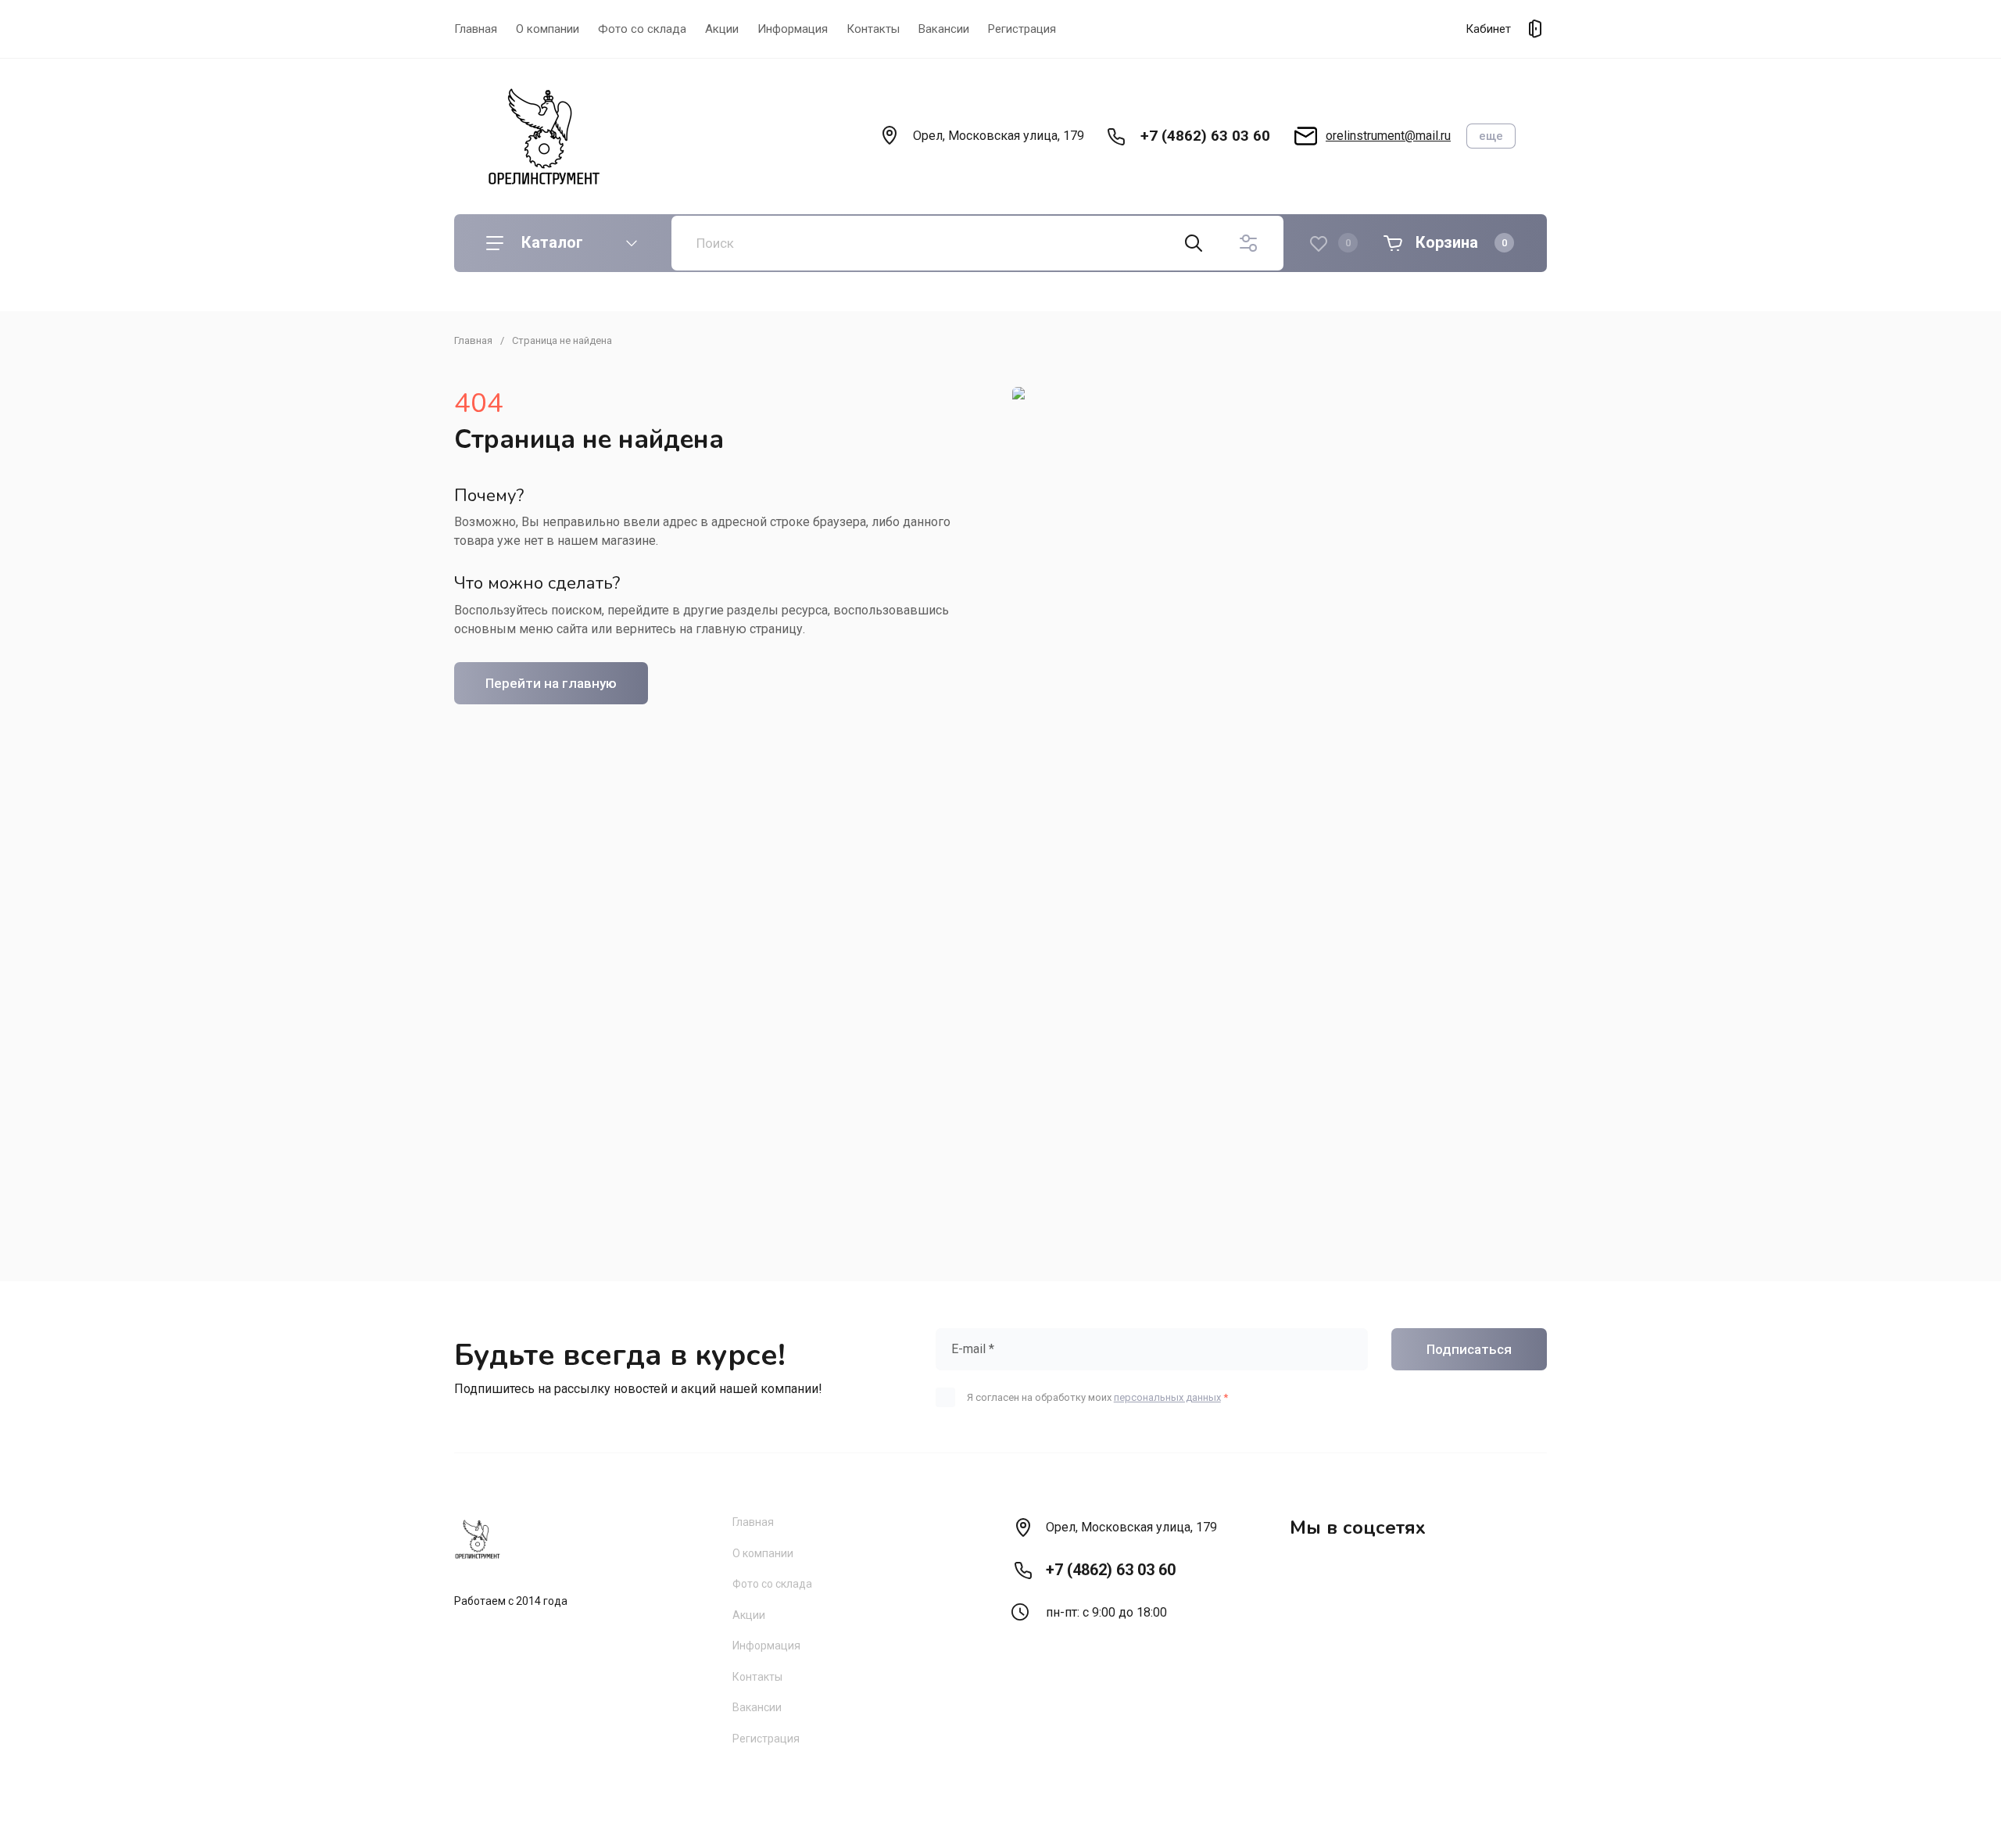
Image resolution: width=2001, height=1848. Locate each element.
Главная (476, 29)
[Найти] (1194, 243)
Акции (722, 29)
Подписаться (1469, 1349)
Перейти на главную (551, 683)
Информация (793, 29)
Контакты (873, 29)
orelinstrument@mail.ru (1388, 136)
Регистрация (1022, 29)
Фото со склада (642, 29)
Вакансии (944, 29)
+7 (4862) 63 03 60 (1205, 136)
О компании (548, 29)
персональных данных (1167, 1397)
